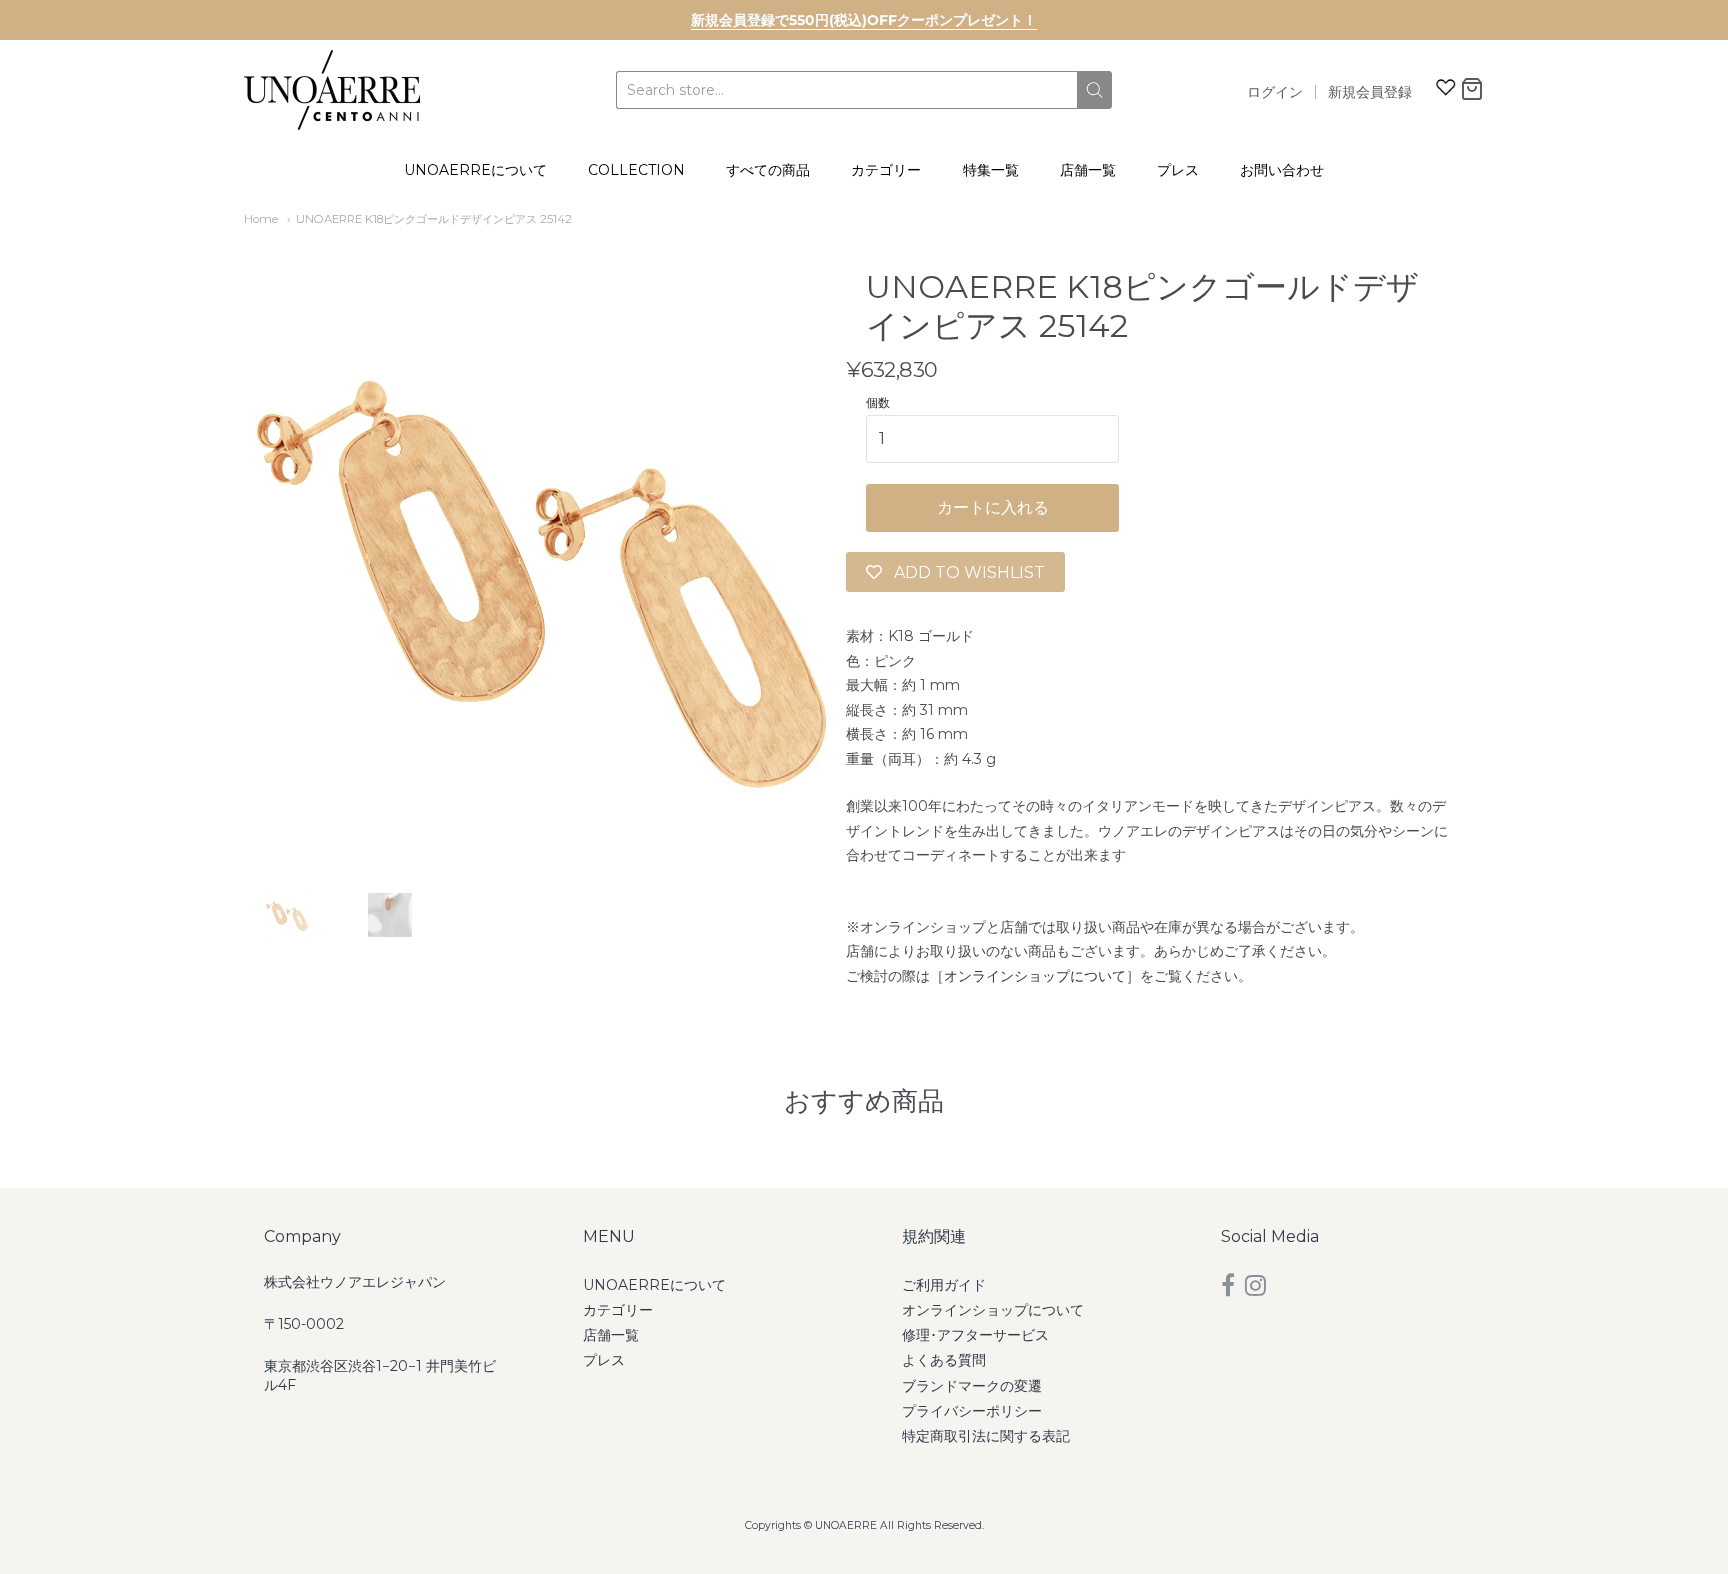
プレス (1178, 170)
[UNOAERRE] (332, 90)
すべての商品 (768, 170)
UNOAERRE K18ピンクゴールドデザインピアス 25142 (434, 219)
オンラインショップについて (1035, 976)
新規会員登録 (1370, 92)
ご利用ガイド (944, 1285)
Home (261, 219)
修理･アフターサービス (975, 1335)
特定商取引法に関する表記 (986, 1436)
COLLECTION (636, 170)
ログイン (1275, 92)
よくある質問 (944, 1360)
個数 (878, 403)
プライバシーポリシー (972, 1411)
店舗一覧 (1088, 170)
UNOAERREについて (475, 170)
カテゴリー (886, 170)
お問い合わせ (1282, 170)
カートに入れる (993, 507)
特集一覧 (991, 170)
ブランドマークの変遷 (972, 1386)
